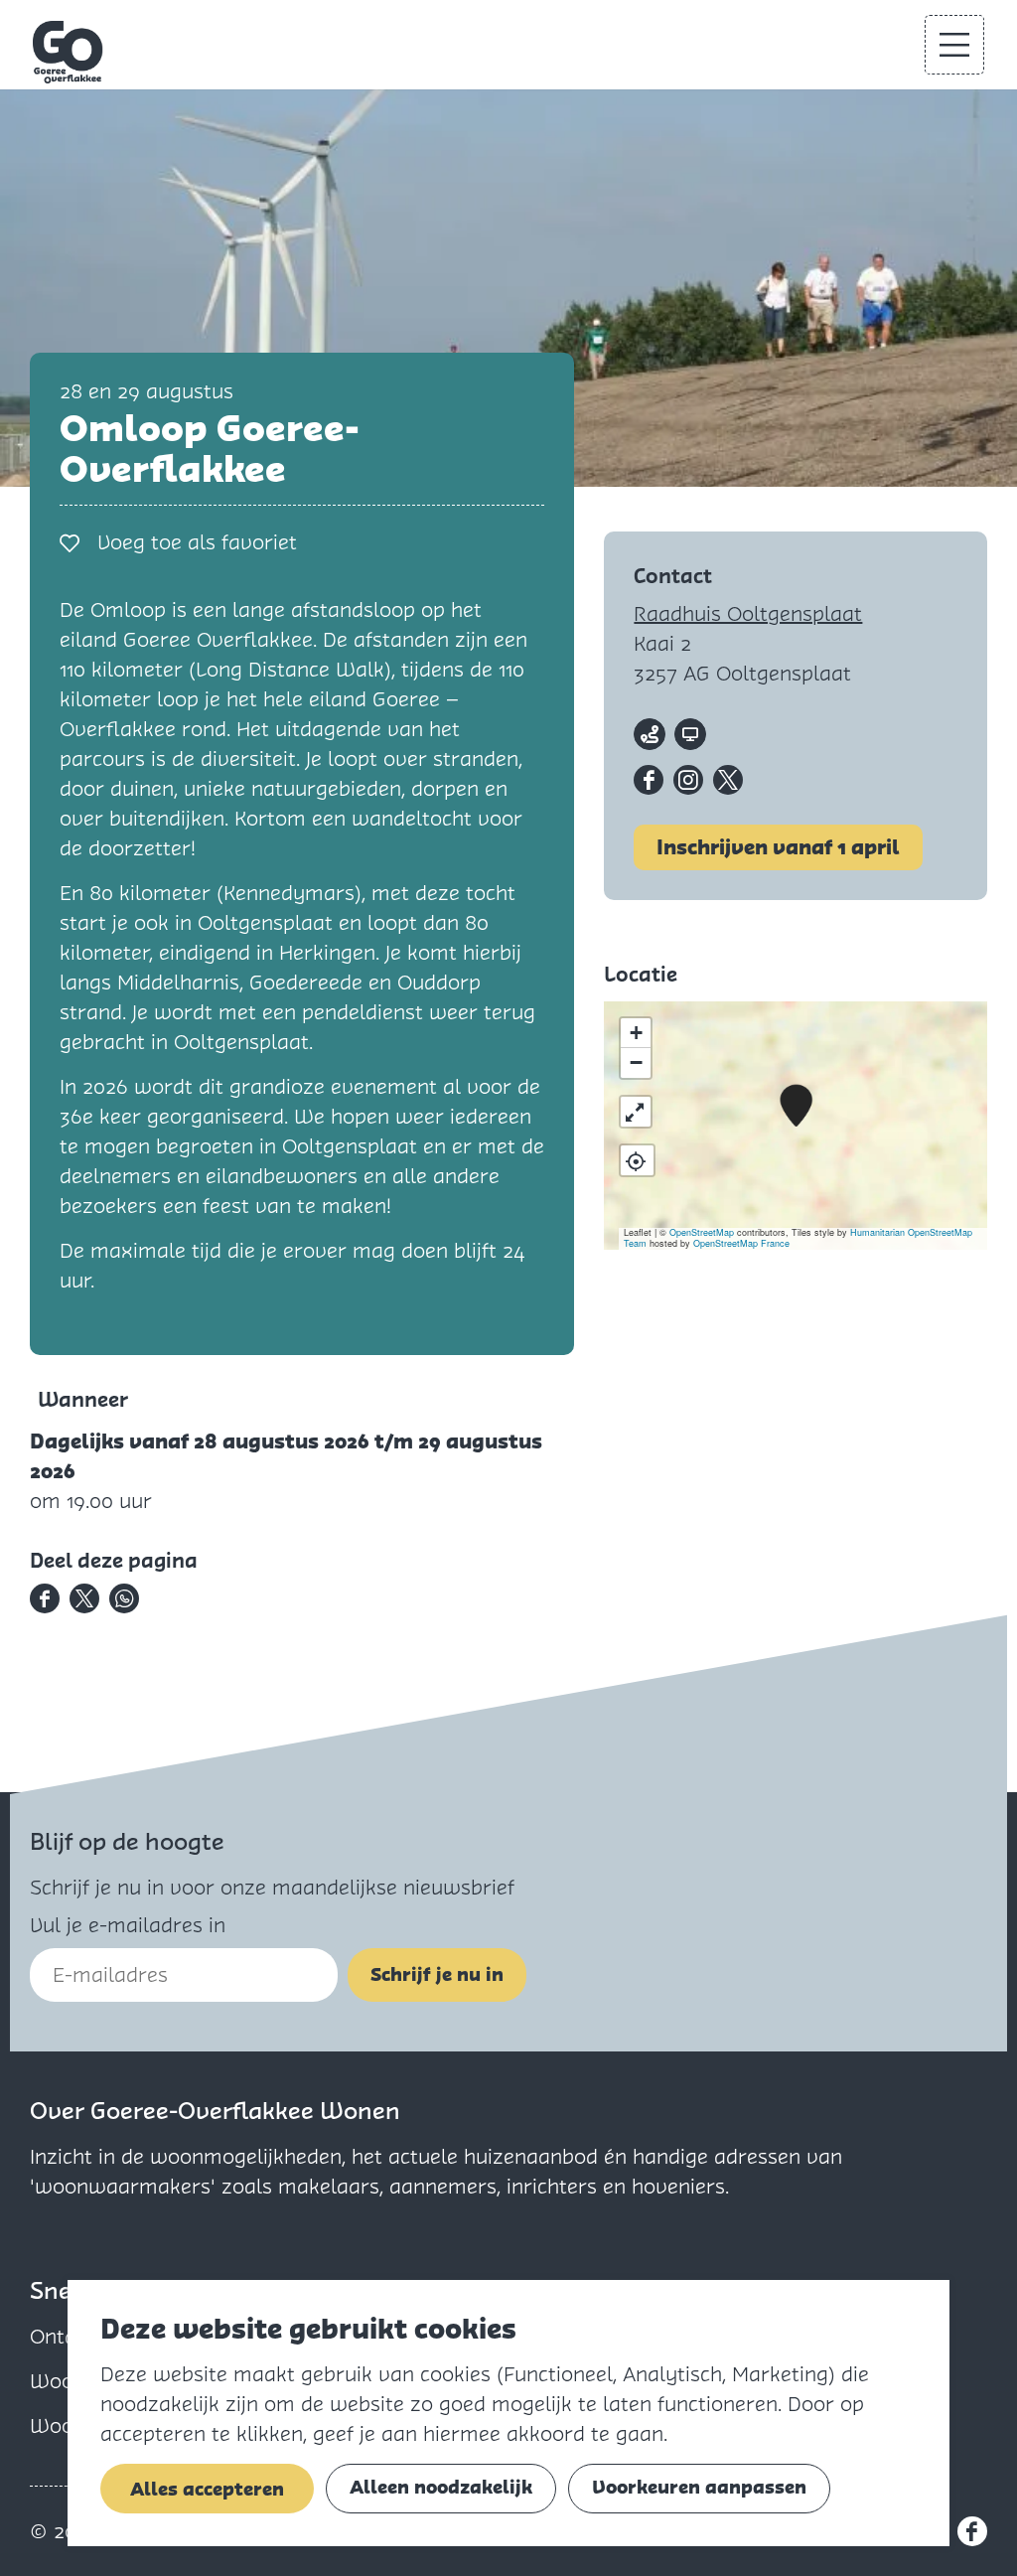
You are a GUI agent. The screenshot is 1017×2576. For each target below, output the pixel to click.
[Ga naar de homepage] (69, 52)
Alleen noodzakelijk (441, 2487)
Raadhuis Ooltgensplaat (748, 614)
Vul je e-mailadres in (128, 1925)
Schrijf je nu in (437, 1974)
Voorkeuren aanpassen (699, 2487)
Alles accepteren (207, 2489)
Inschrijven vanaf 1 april (778, 847)
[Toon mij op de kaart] (637, 1160)
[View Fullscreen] (636, 1112)
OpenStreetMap (702, 1232)
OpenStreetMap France (741, 1243)
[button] (796, 1106)
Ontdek (64, 2337)
